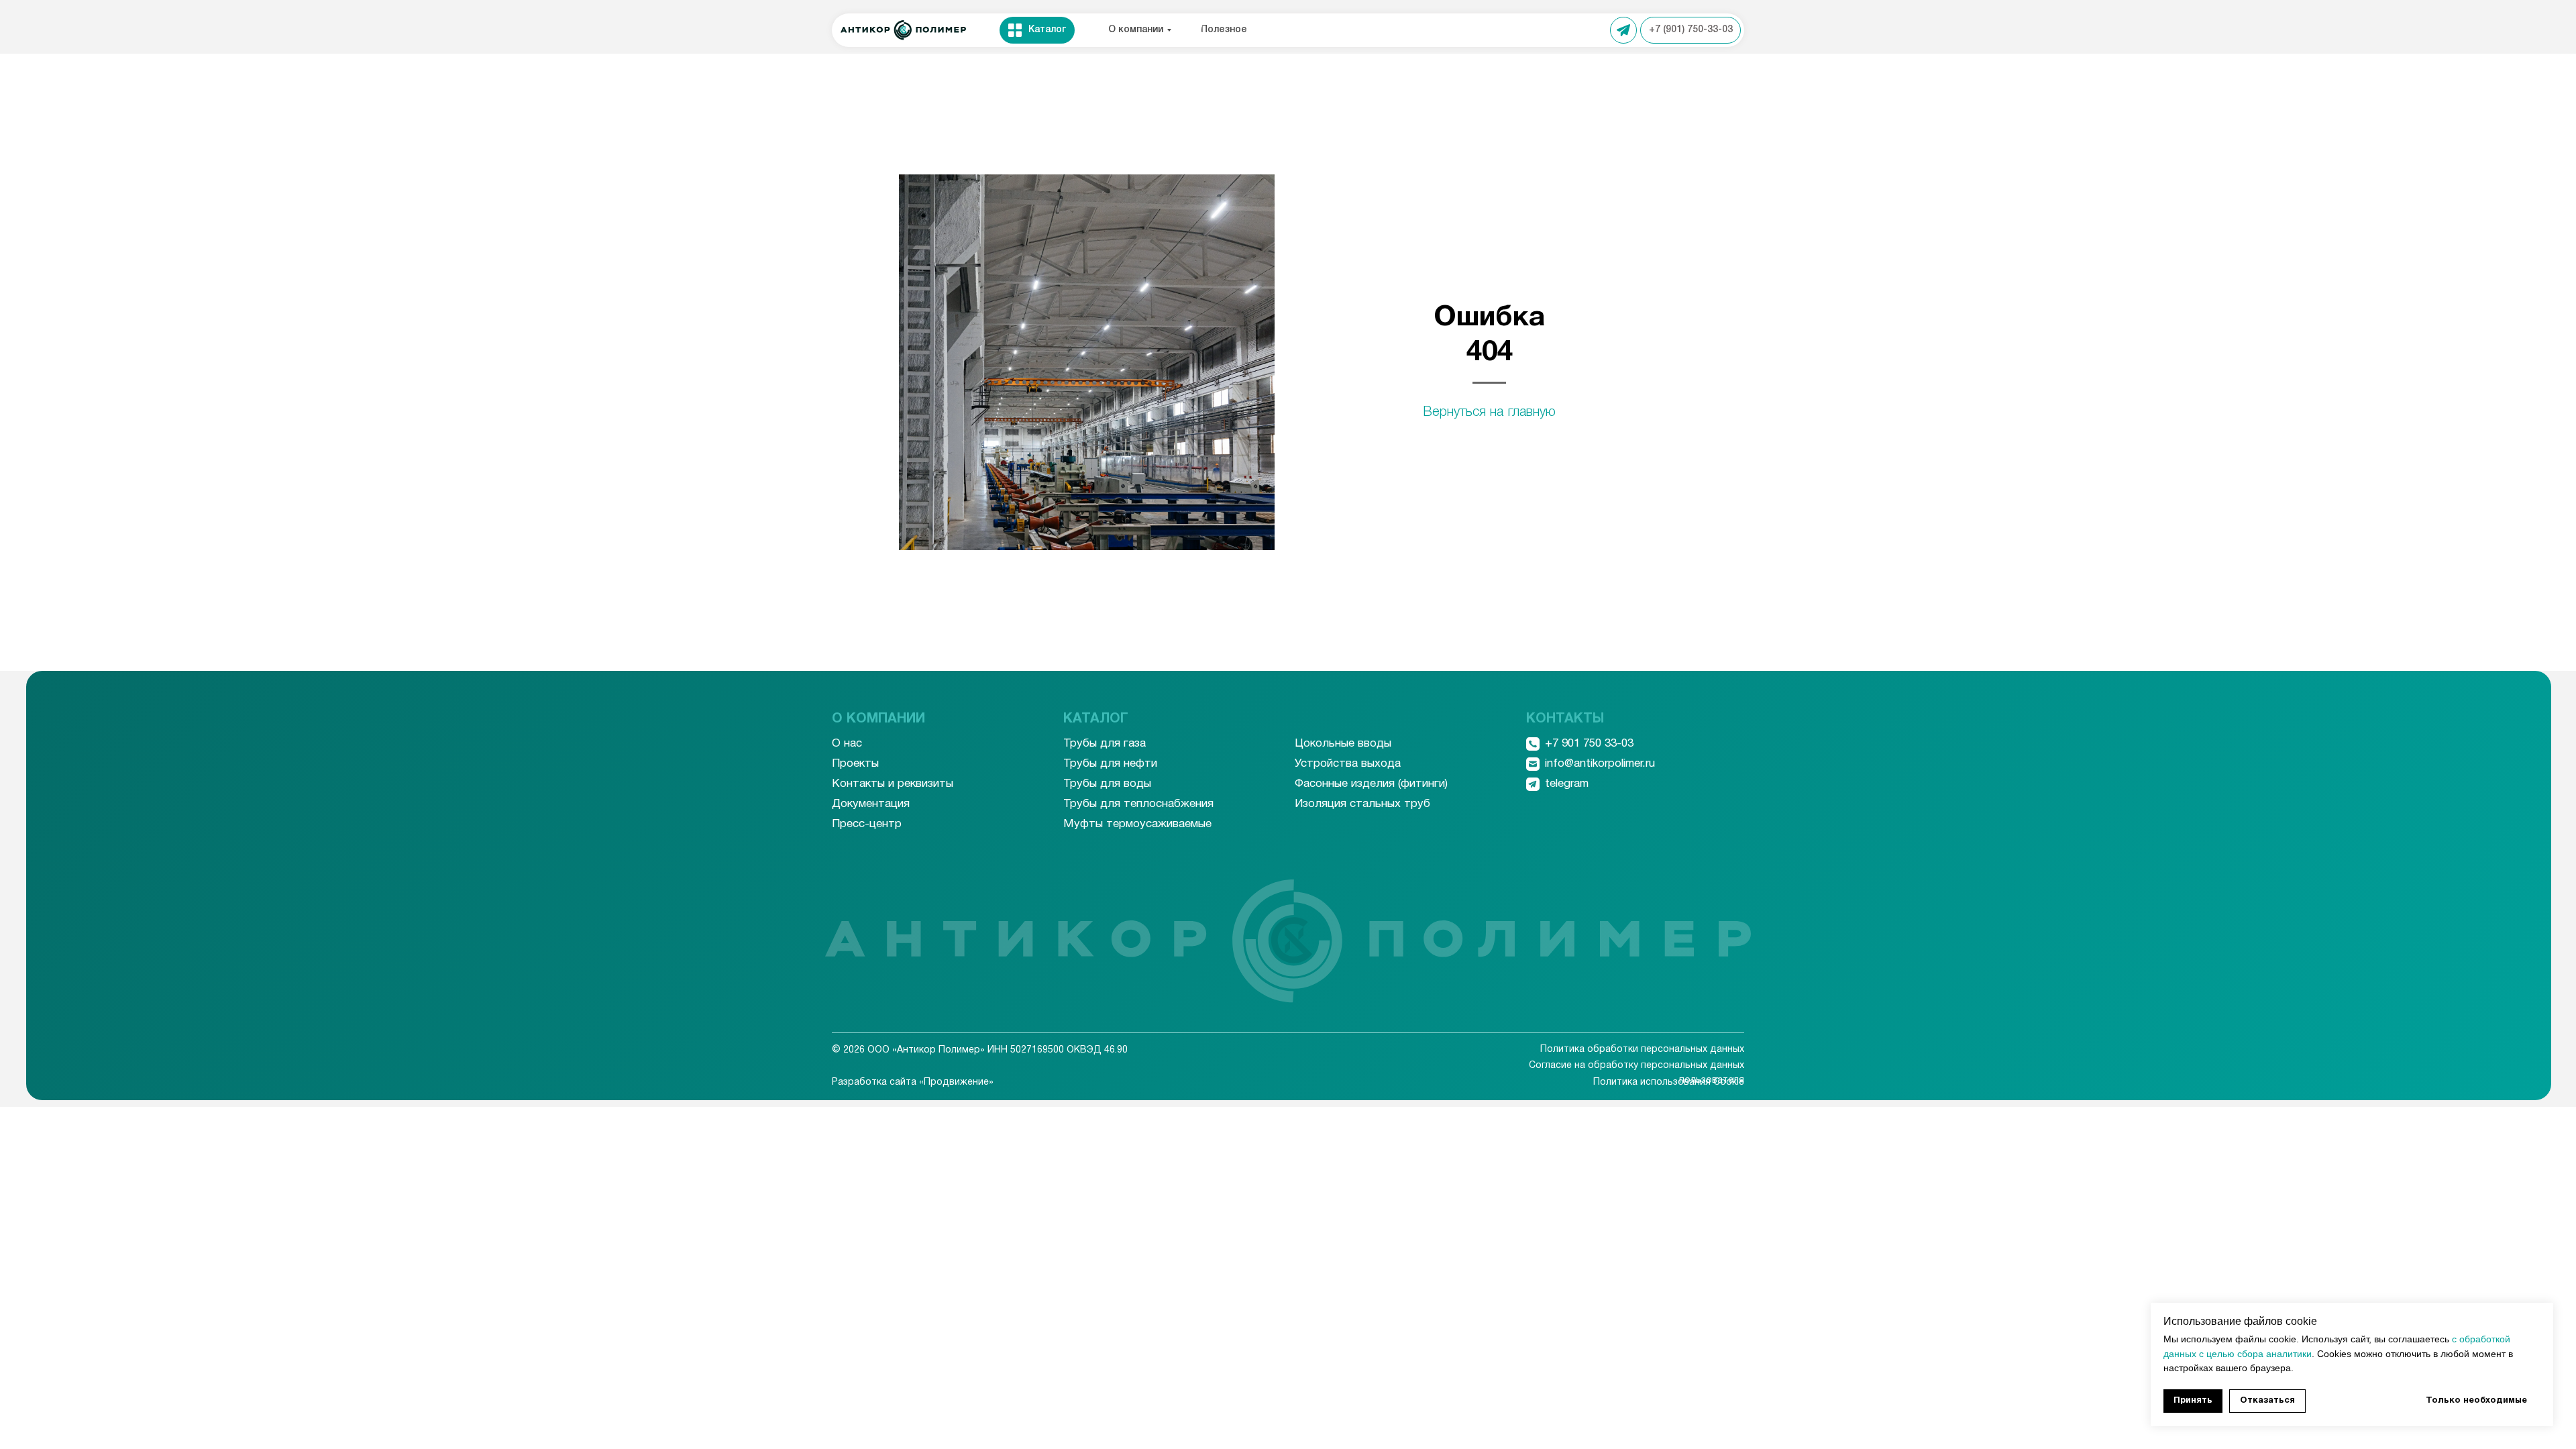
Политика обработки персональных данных (1642, 1050)
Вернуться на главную (1489, 413)
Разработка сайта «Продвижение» (913, 1082)
